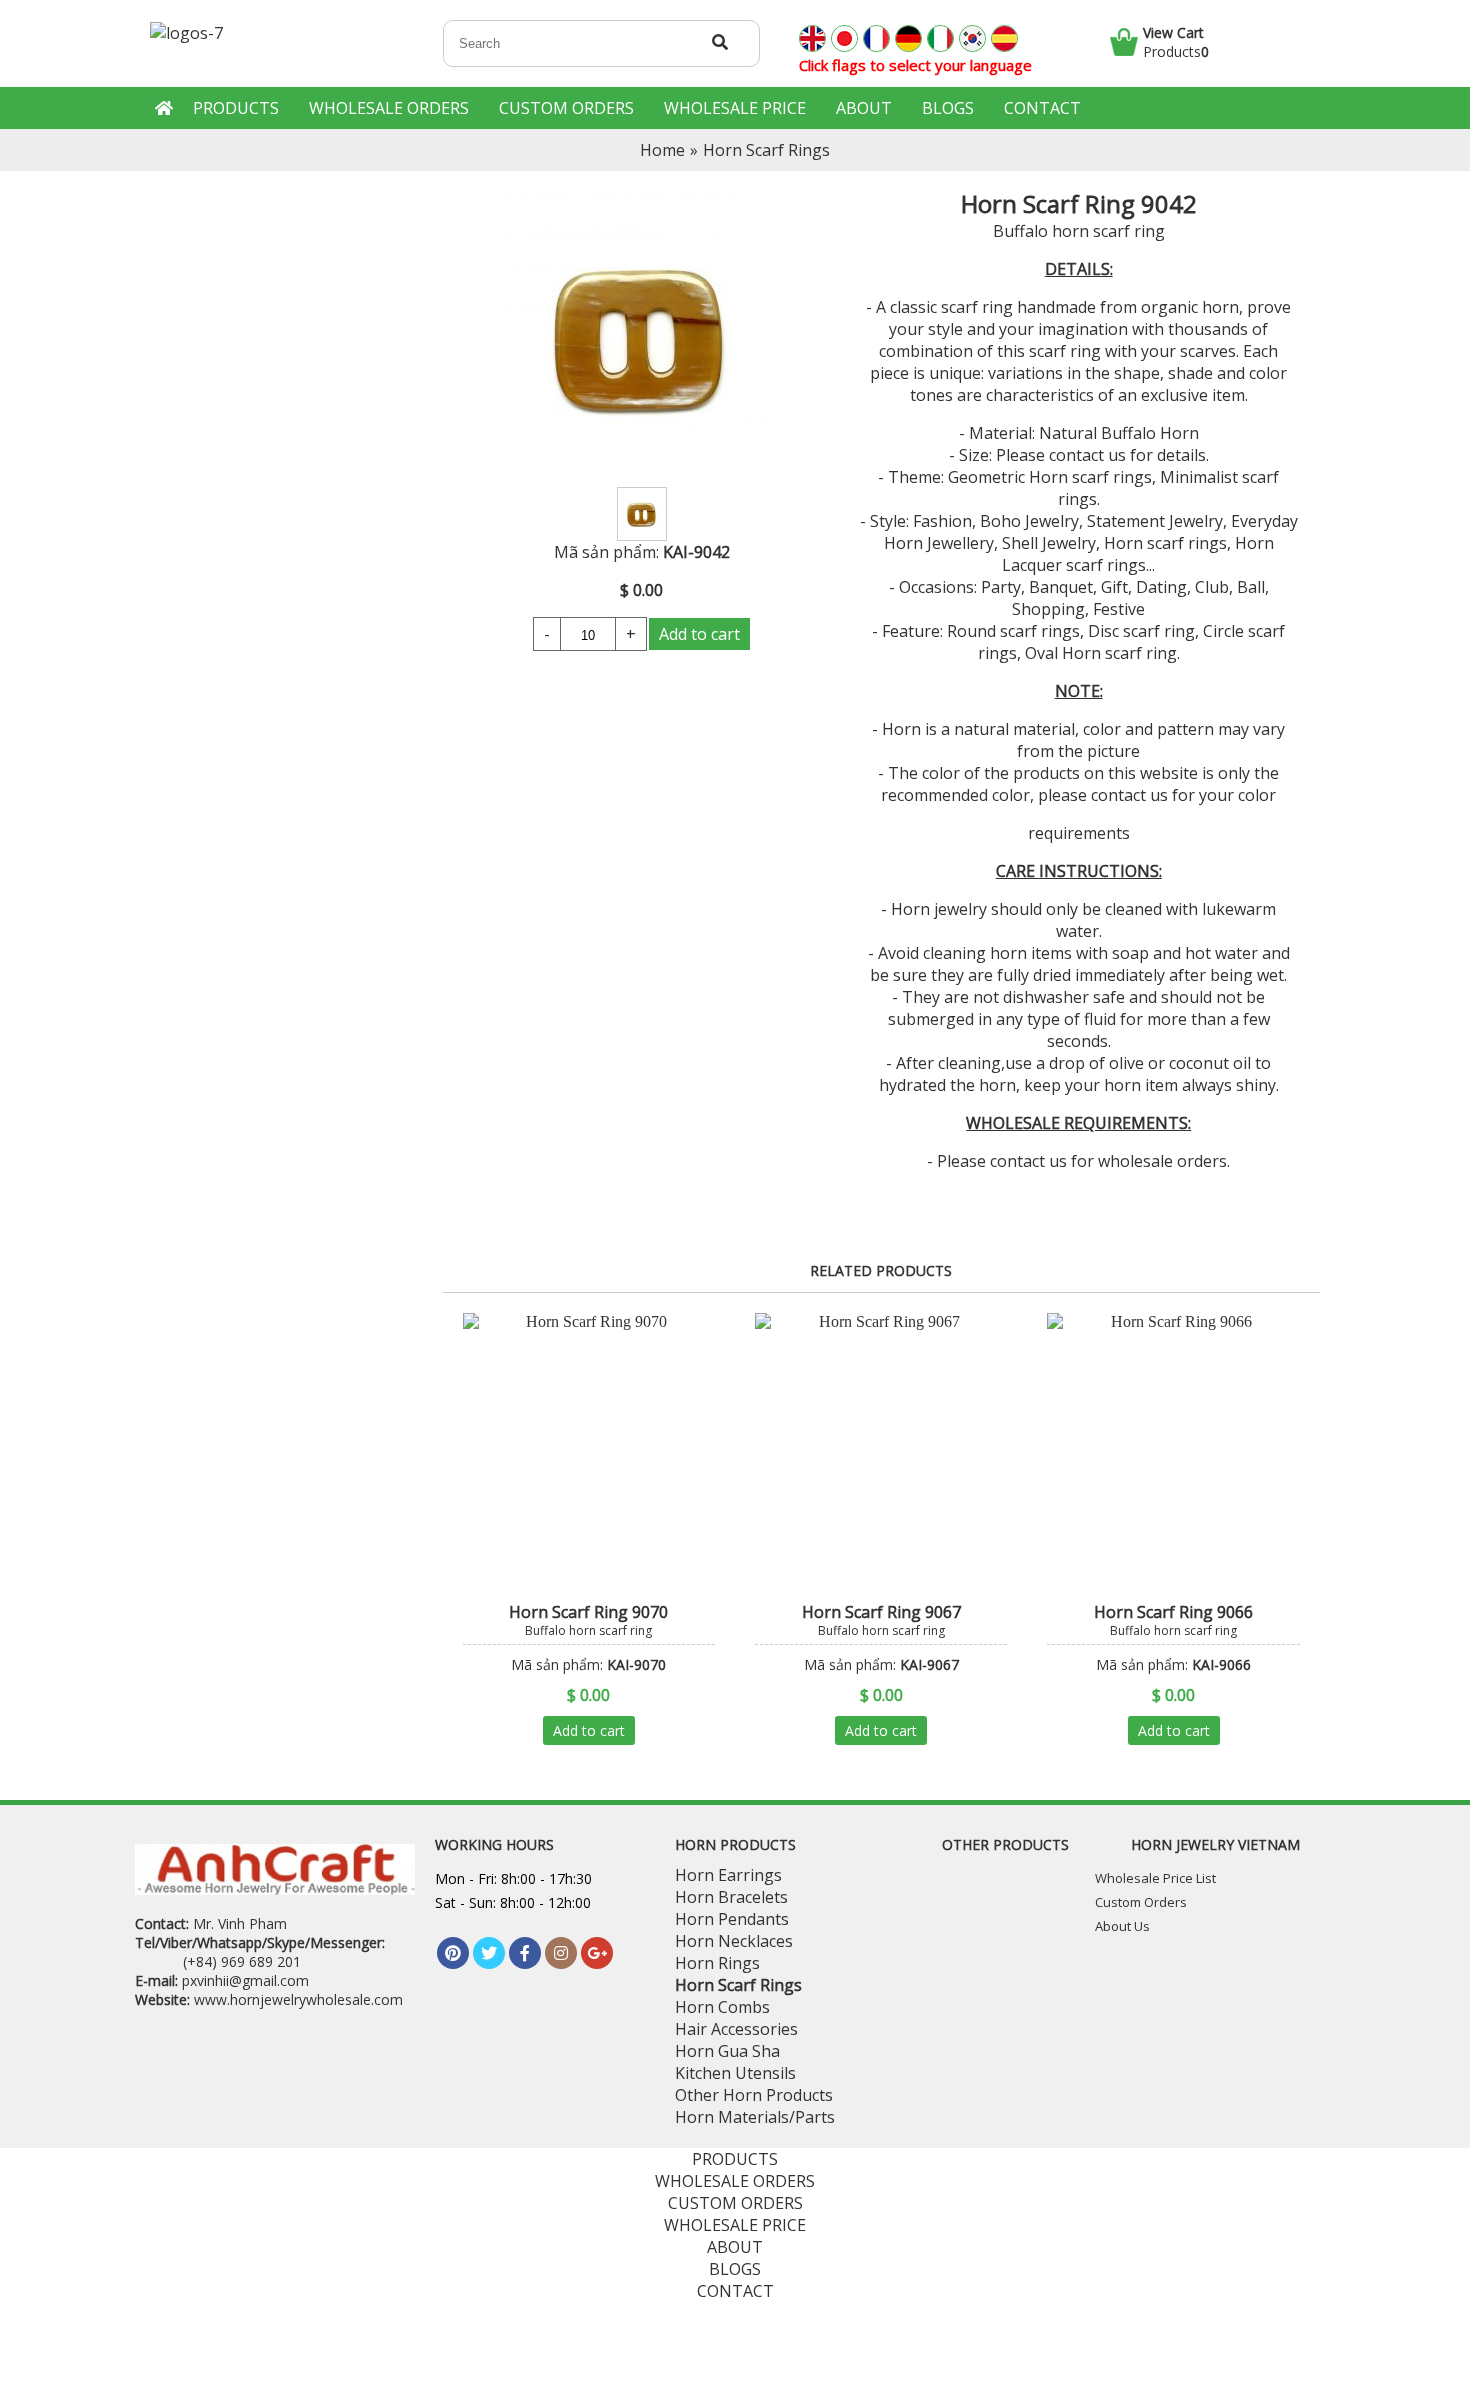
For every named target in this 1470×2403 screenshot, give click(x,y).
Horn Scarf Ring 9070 (588, 1612)
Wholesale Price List (1155, 1878)
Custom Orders (1141, 1902)
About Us (1122, 1926)
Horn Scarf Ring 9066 (1173, 1612)
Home (662, 150)
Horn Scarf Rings (766, 150)
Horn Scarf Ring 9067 (881, 1612)
